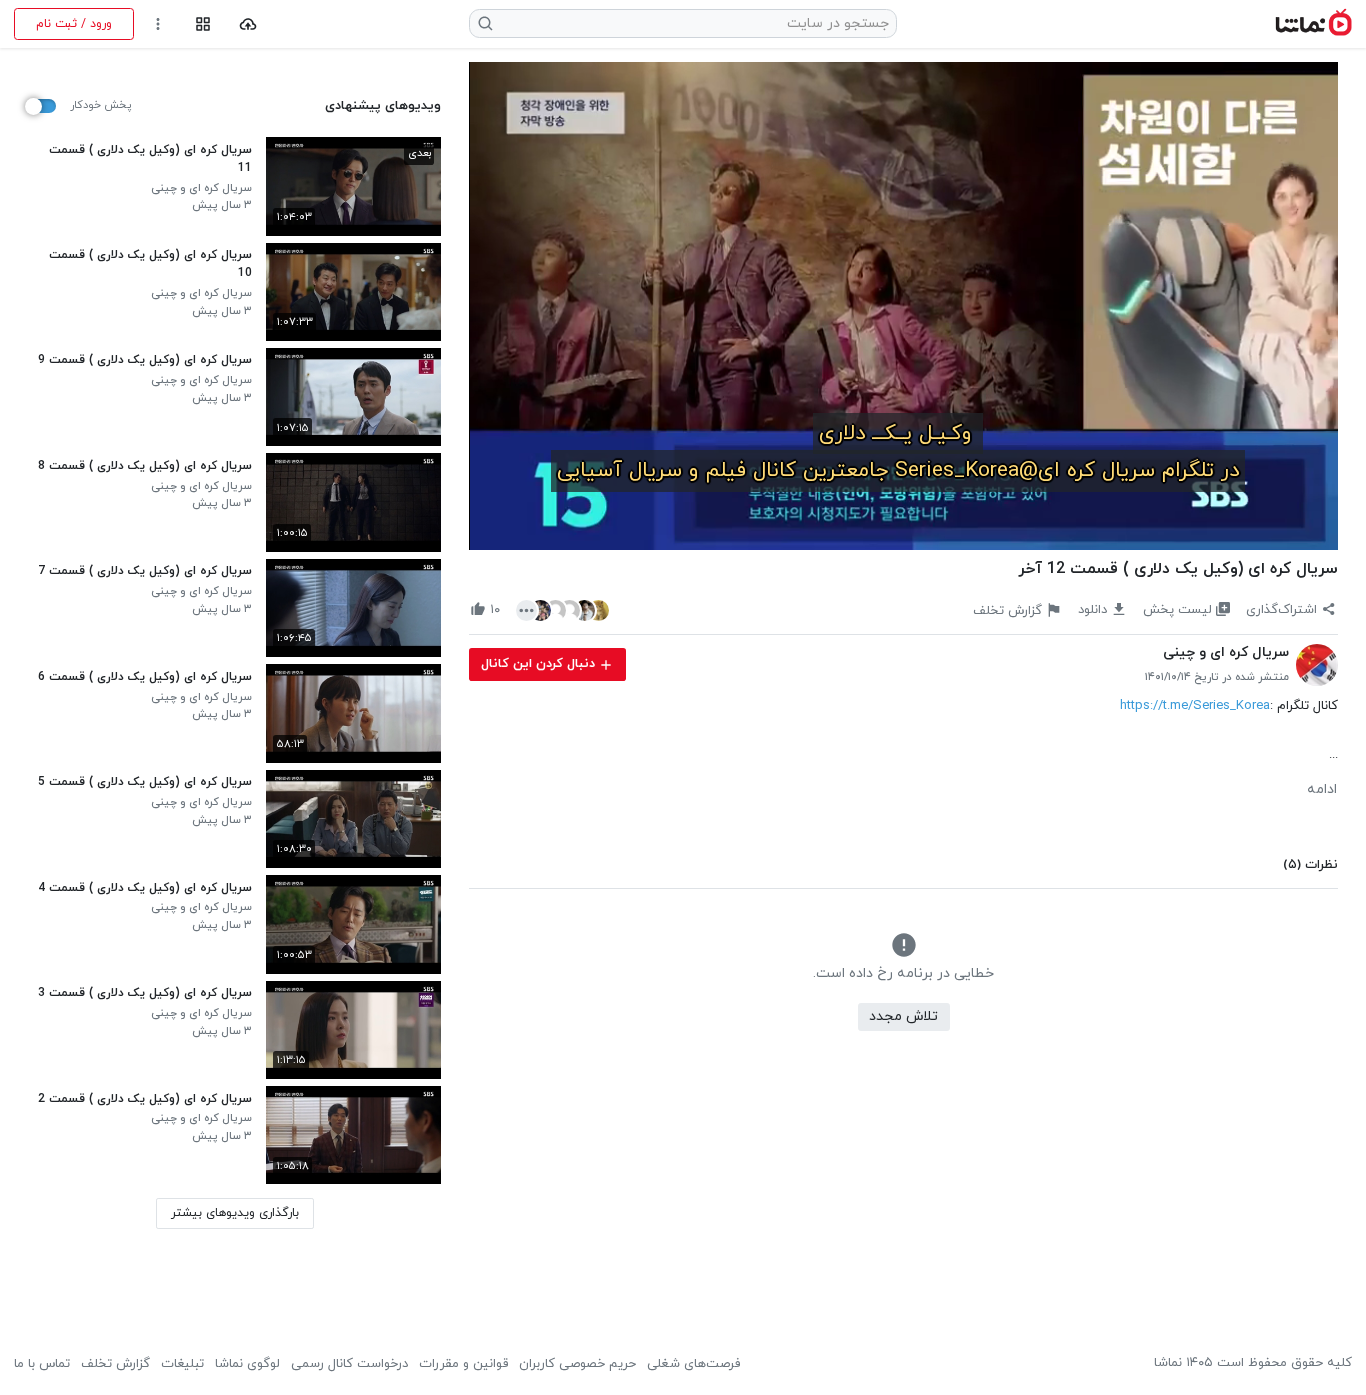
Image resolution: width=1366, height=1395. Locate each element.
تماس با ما (42, 1364)
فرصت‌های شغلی (693, 1364)
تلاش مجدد (903, 1016)
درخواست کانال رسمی (349, 1364)
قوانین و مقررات (463, 1364)
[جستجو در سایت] (486, 23)
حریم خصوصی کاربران (577, 1364)
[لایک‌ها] (563, 609)
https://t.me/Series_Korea (1195, 706)
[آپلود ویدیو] (248, 24)
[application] (903, 306)
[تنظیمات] (158, 24)
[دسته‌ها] (202, 24)
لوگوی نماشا (247, 1364)
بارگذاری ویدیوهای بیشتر (235, 1213)
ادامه (1322, 790)
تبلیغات (182, 1364)
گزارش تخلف (115, 1364)
